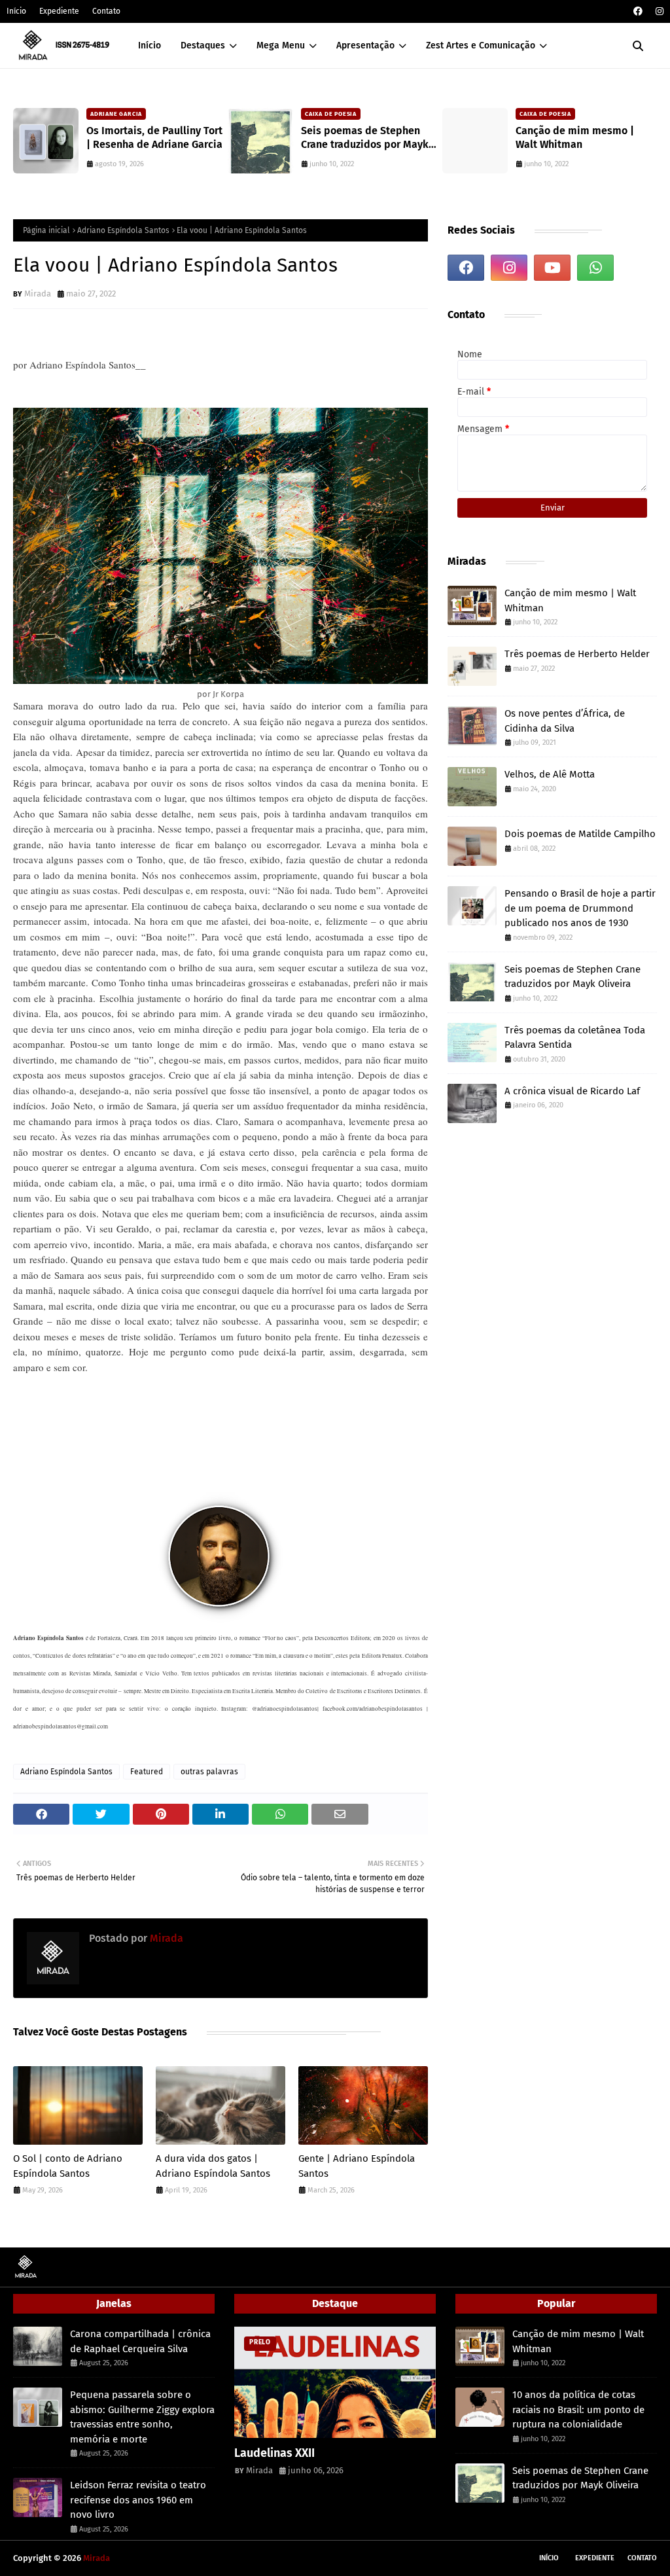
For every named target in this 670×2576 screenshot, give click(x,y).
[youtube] (552, 268)
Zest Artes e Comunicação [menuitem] (481, 45)
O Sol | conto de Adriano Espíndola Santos (68, 2166)
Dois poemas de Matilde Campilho (580, 834)
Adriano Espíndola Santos (123, 230)
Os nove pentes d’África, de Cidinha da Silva (565, 721)
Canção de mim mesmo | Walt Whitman (575, 137)
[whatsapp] (595, 268)
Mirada (38, 294)
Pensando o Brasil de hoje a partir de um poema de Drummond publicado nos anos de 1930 (580, 908)
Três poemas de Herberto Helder (577, 654)
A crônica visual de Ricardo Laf (572, 1091)
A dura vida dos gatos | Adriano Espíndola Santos (213, 2166)
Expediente (59, 11)
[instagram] (658, 11)
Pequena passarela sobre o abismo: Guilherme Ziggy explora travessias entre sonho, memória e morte (142, 2417)
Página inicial (46, 230)
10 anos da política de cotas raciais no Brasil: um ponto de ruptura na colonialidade (578, 2409)
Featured (147, 1772)
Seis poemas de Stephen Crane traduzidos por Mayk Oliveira (365, 138)
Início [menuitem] (150, 45)
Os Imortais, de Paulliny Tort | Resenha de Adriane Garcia (154, 137)
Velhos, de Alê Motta (550, 774)
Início (16, 11)
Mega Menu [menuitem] (281, 45)
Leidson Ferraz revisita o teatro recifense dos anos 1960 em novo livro (138, 2500)
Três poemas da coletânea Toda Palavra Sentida (575, 1038)
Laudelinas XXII (274, 2453)
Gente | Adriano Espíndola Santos (357, 2166)
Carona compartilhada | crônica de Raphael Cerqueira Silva (140, 2341)
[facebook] (638, 11)
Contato (106, 11)
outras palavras (209, 1772)
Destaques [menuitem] (203, 45)
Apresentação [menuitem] (365, 45)
